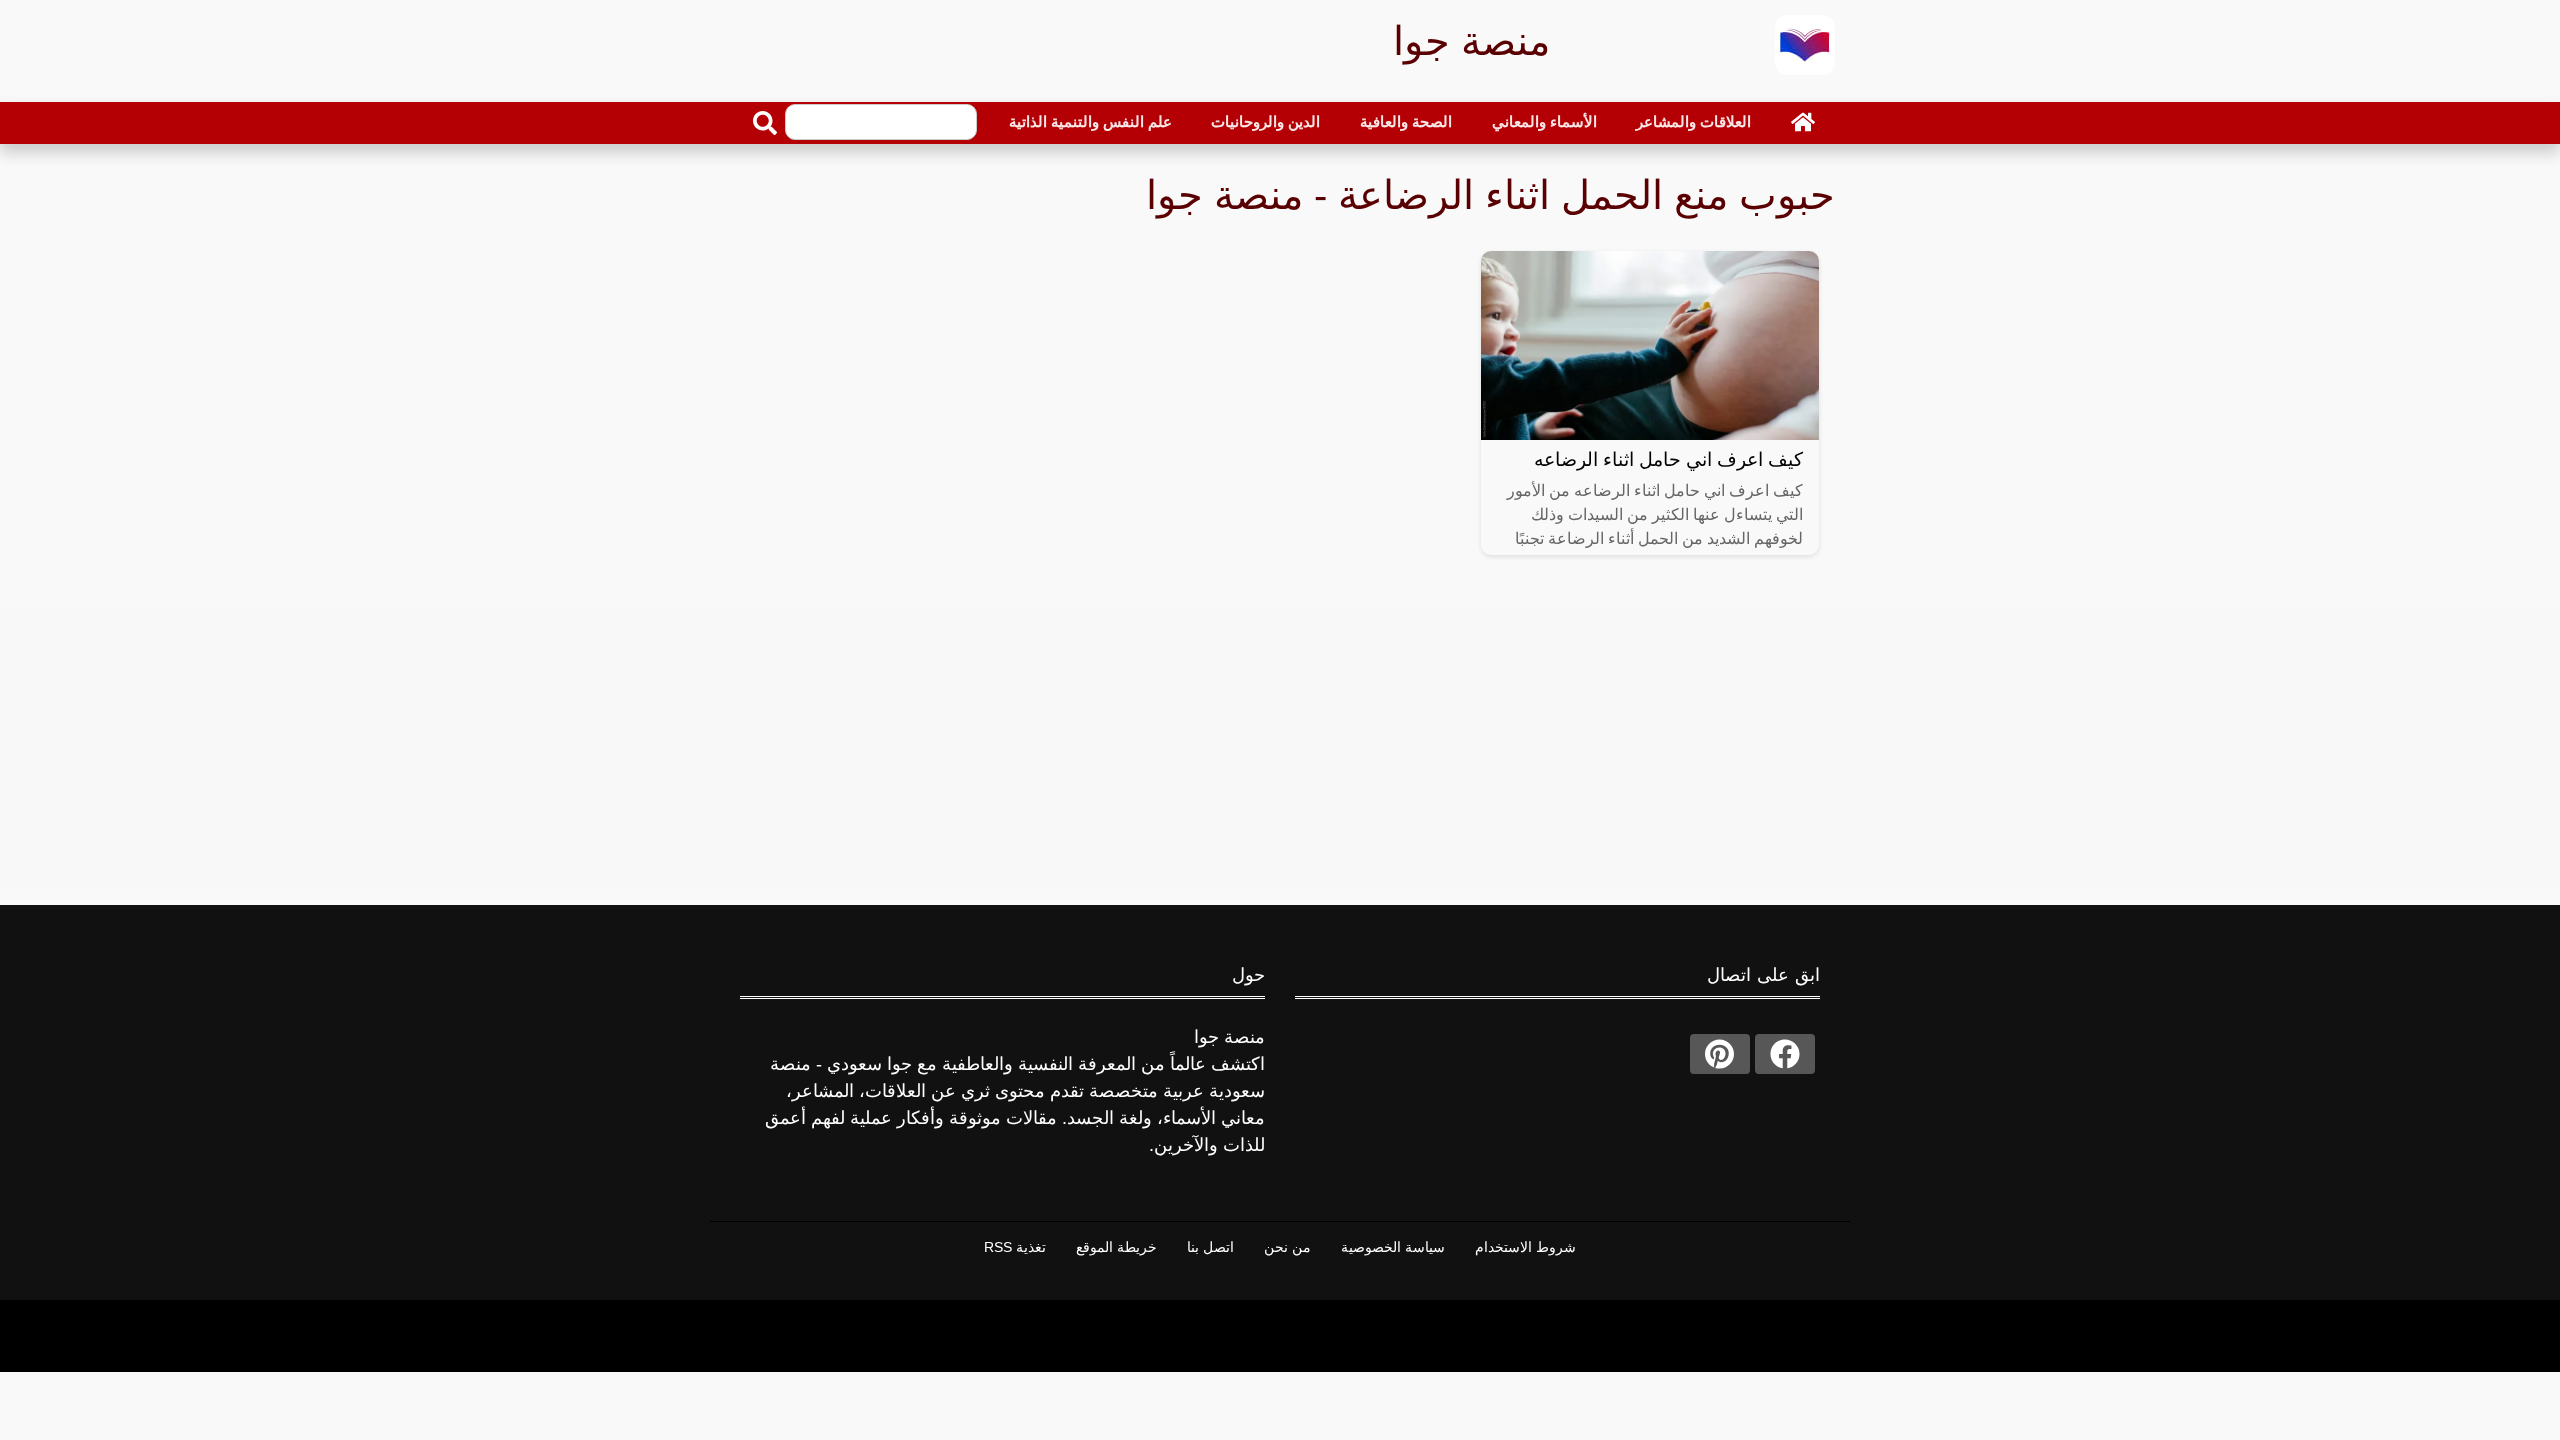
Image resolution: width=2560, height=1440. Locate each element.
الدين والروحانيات (1265, 121)
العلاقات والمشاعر (1693, 121)
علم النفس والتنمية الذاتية (1090, 121)
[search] (765, 123)
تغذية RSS (1015, 1247)
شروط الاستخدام (1525, 1247)
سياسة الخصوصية (1393, 1247)
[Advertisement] (1280, 747)
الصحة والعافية (1406, 121)
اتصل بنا (1210, 1247)
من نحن (1287, 1247)
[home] (1803, 122)
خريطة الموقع (1116, 1247)
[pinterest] (1720, 1054)
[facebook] (1785, 1054)
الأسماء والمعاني (1544, 121)
